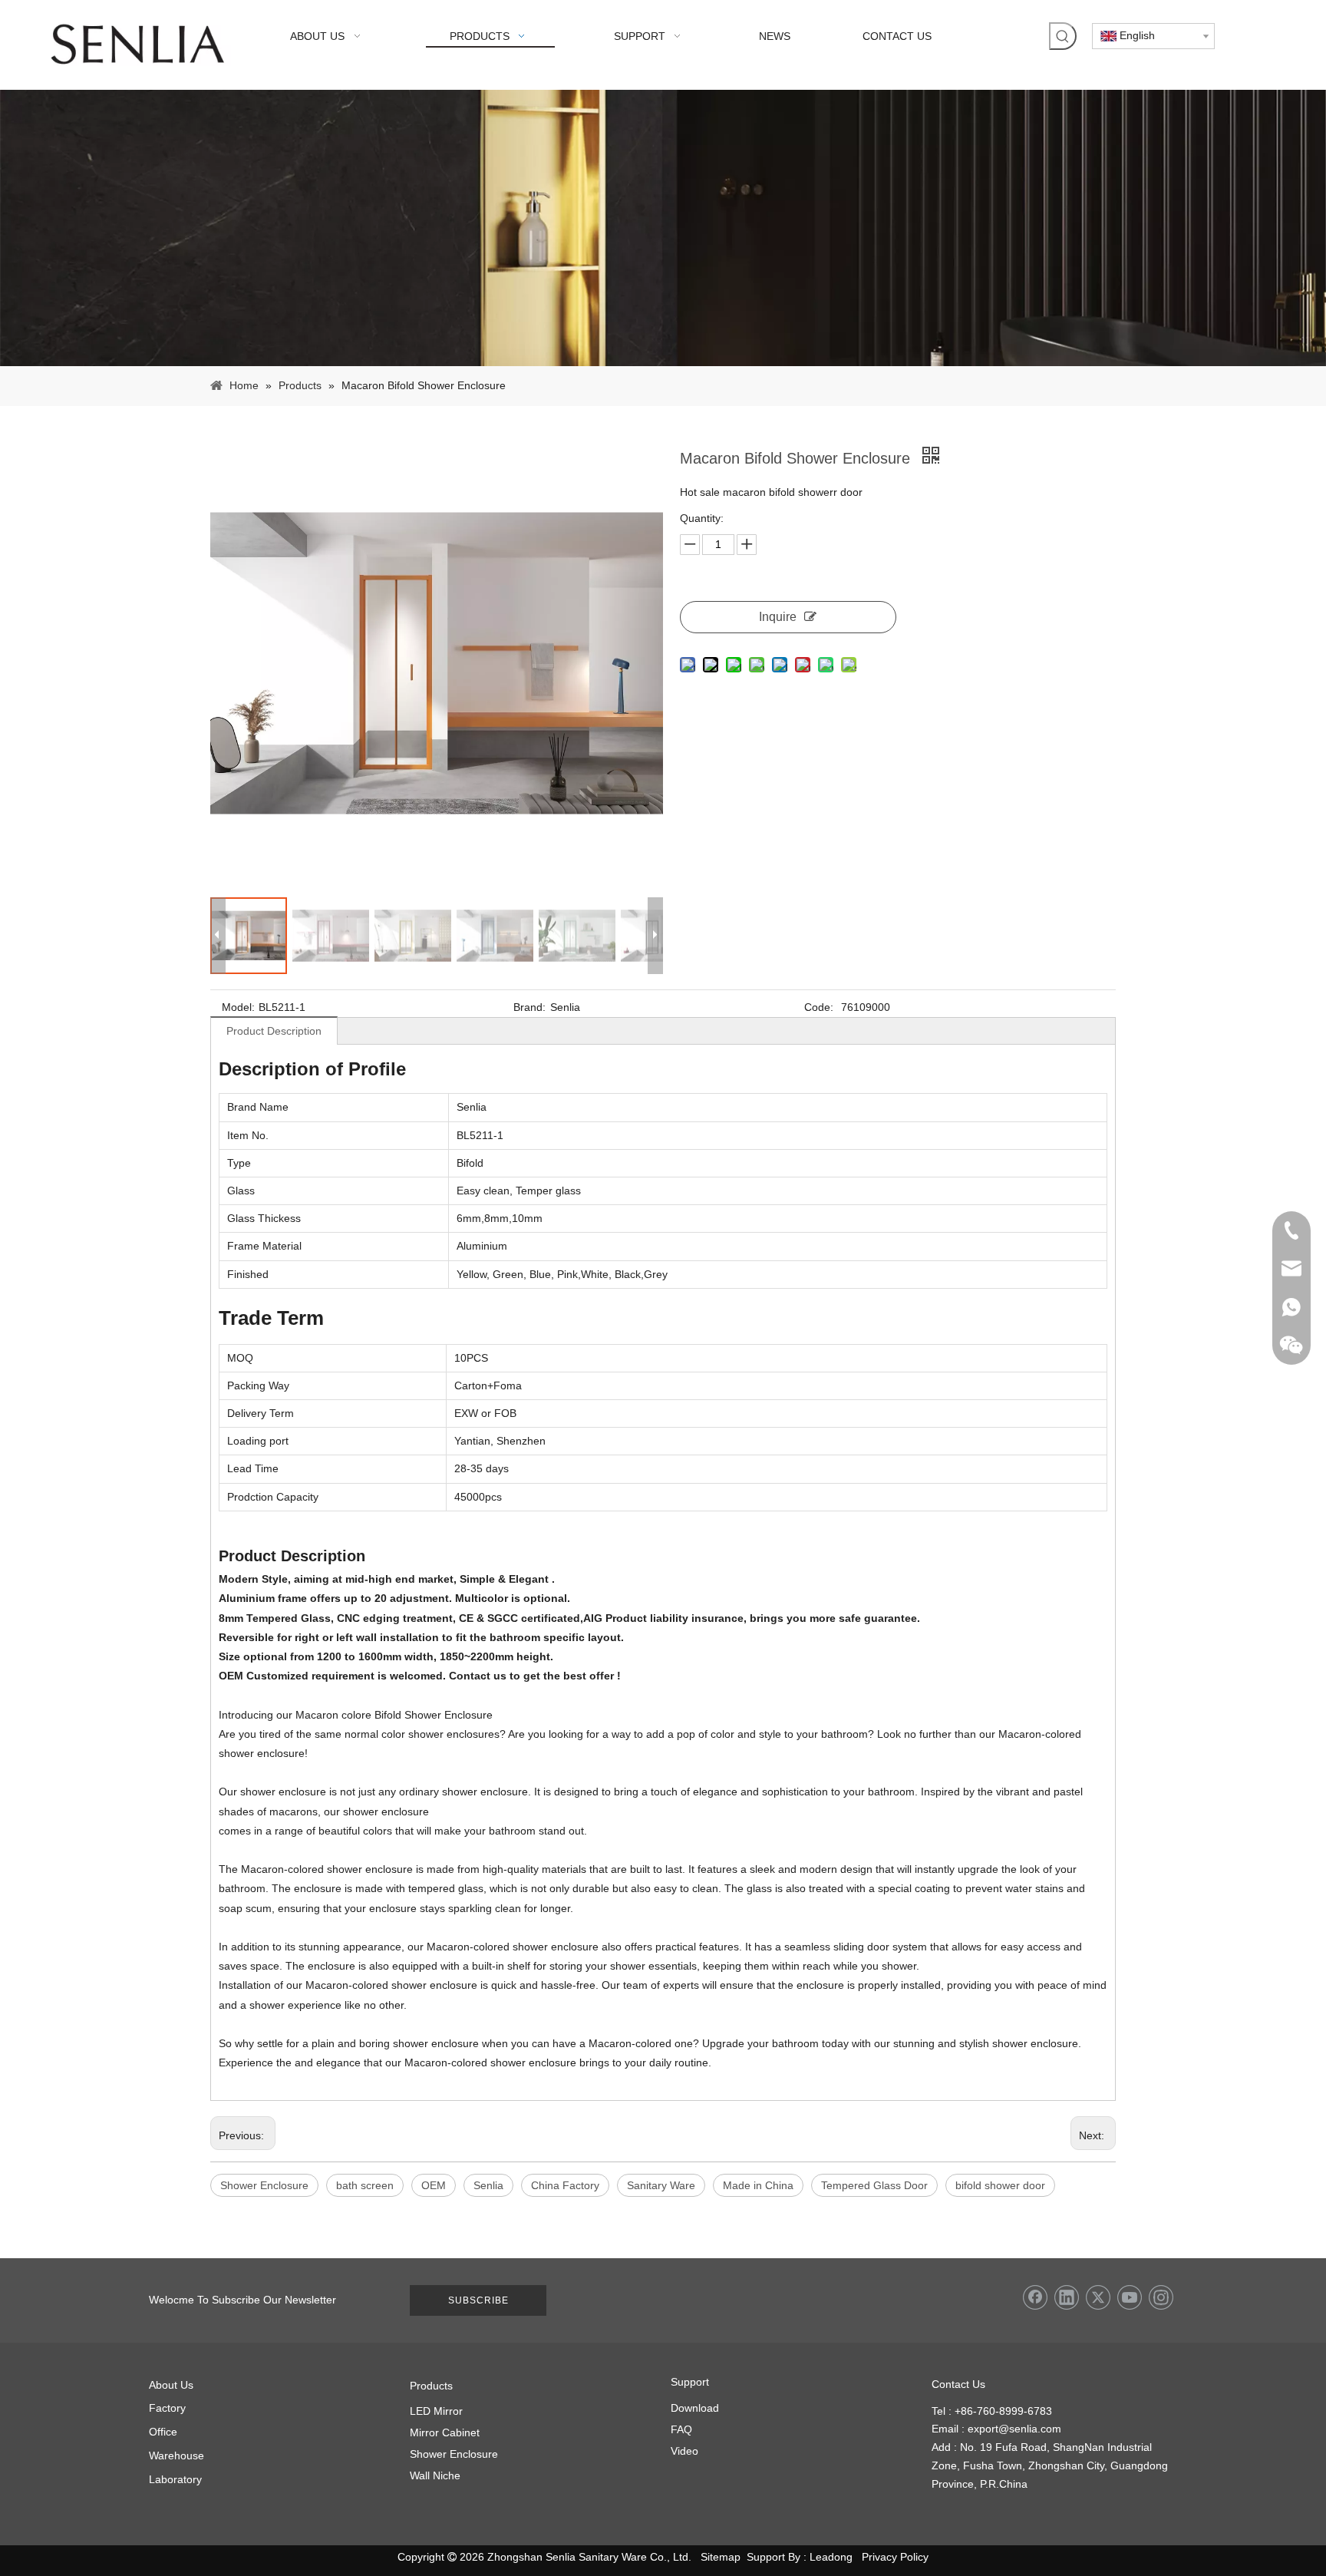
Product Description (274, 1031)
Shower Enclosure (264, 2185)
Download (695, 2408)
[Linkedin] (1067, 2297)
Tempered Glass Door (874, 2185)
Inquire (778, 617)
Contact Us (958, 2384)
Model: (238, 1007)
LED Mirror (436, 2411)
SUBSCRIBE (478, 2300)
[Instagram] (1161, 2297)
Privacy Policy (895, 2557)
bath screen (365, 2185)
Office (163, 2432)
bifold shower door (1000, 2185)
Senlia (488, 2185)
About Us (171, 2385)
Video (684, 2451)
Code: (819, 1007)
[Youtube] (1130, 2297)
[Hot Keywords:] (1063, 36)
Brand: (529, 1007)
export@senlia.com (1014, 2429)
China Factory (565, 2185)
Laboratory (175, 2479)
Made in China (758, 2185)
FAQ (681, 2429)
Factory (167, 2408)
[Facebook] (1035, 2297)
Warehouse (176, 2455)
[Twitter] (1098, 2297)
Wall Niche (435, 2475)
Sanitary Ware (661, 2185)
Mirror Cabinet (445, 2432)
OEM (434, 2185)
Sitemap (721, 2557)
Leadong (831, 2557)
